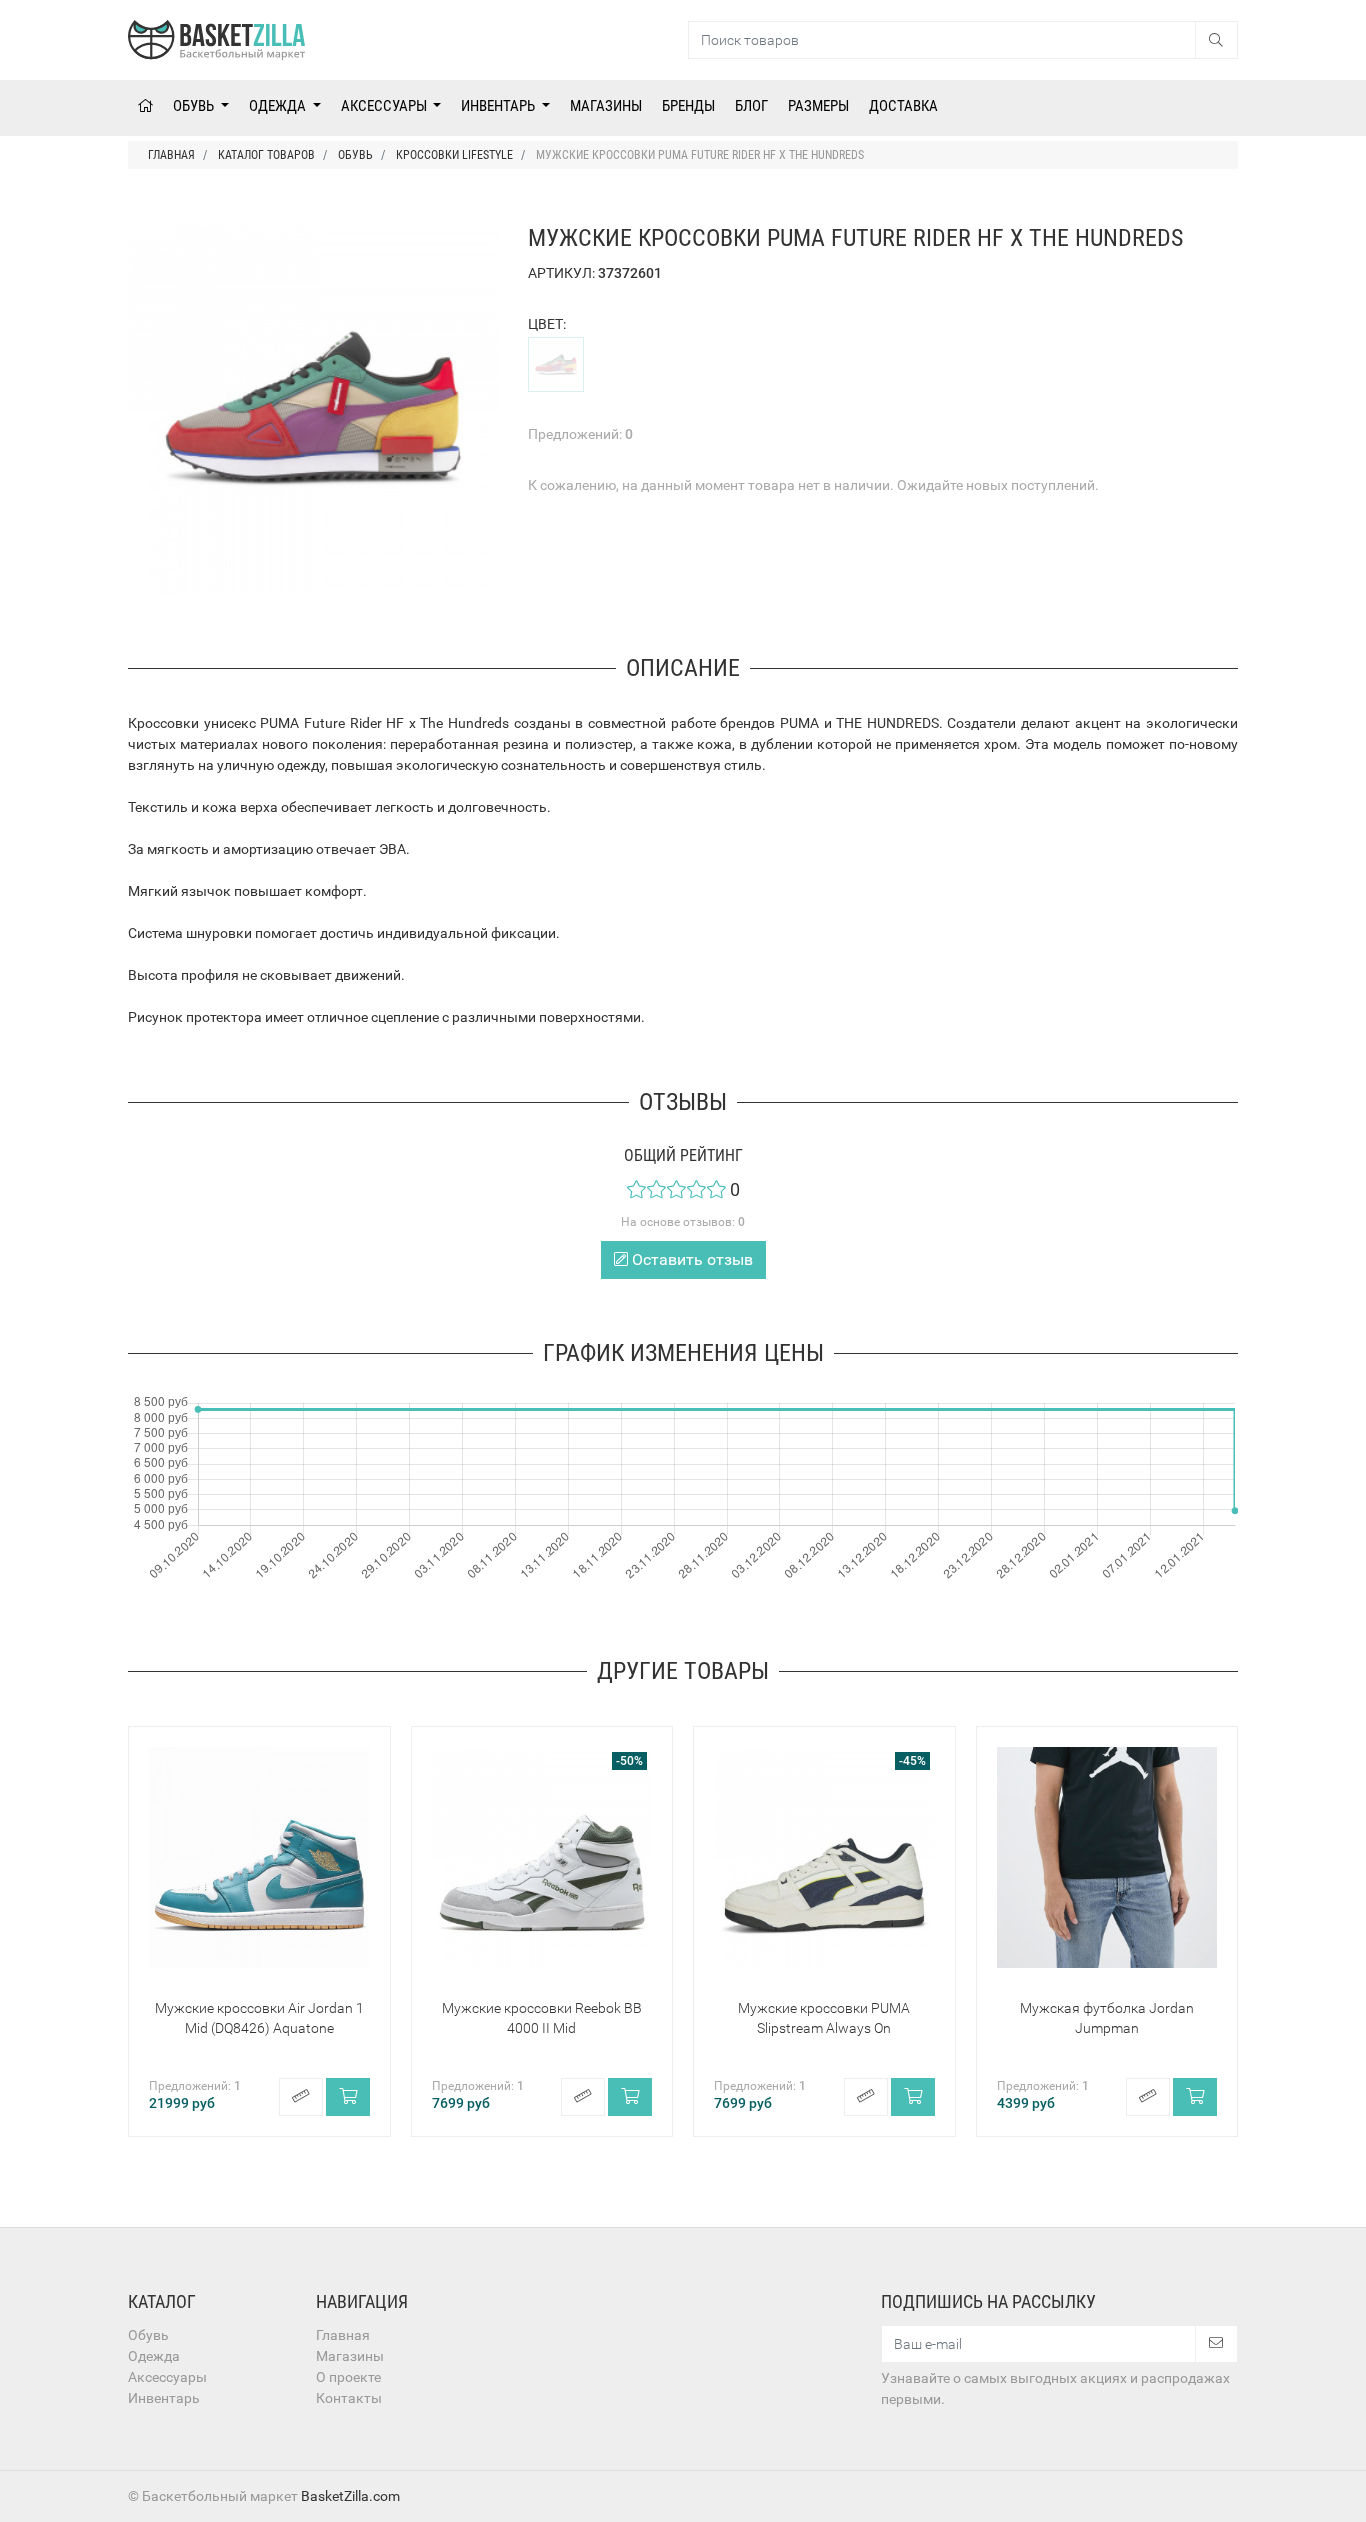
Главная (343, 2335)
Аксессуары (385, 106)
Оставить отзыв (690, 1259)
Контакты (349, 2398)
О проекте (348, 2377)
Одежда (279, 106)
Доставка (903, 106)
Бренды (688, 106)
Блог (751, 106)
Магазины (606, 106)
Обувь (195, 106)
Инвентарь (499, 106)
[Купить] (348, 2097)
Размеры (818, 106)
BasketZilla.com (350, 2496)
